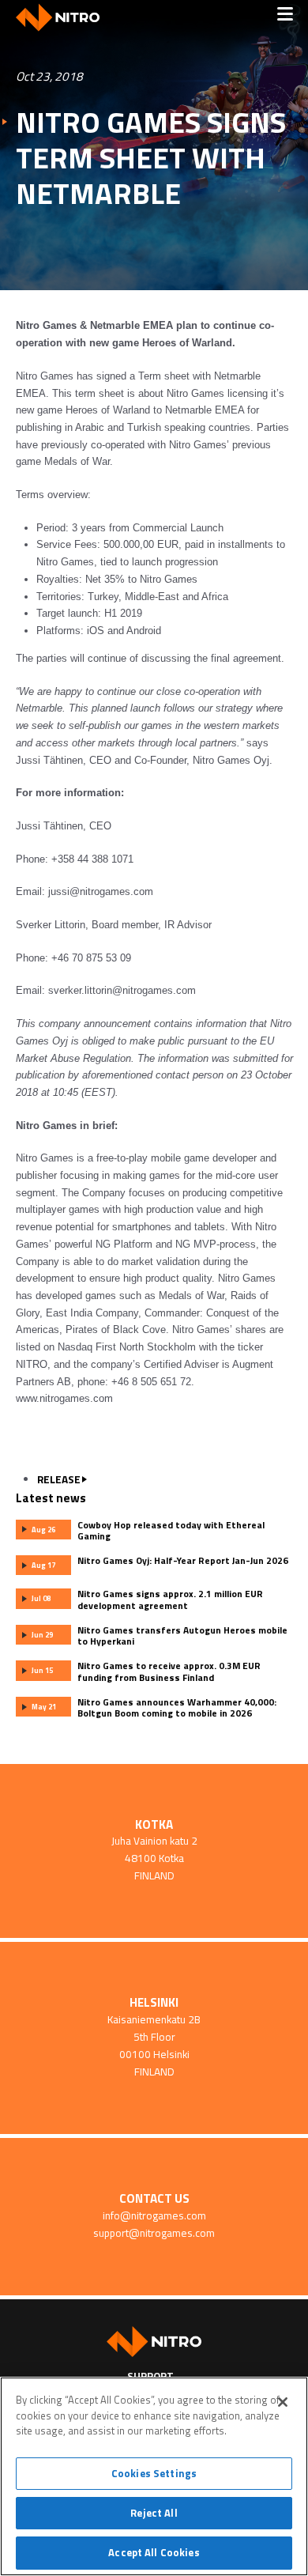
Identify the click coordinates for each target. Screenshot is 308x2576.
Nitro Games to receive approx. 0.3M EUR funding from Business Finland (169, 1671)
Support (150, 2376)
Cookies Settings (154, 2473)
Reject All (154, 2513)
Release (59, 1479)
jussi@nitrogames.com (101, 891)
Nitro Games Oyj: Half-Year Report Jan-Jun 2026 (183, 1561)
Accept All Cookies (154, 2552)
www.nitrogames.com (64, 1398)
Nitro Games (63, 18)
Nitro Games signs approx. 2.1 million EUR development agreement (170, 1600)
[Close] (283, 2402)
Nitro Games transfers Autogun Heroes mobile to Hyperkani (182, 1636)
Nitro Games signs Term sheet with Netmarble (151, 158)
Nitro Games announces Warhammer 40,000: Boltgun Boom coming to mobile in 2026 (177, 1708)
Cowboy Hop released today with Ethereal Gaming (171, 1531)
